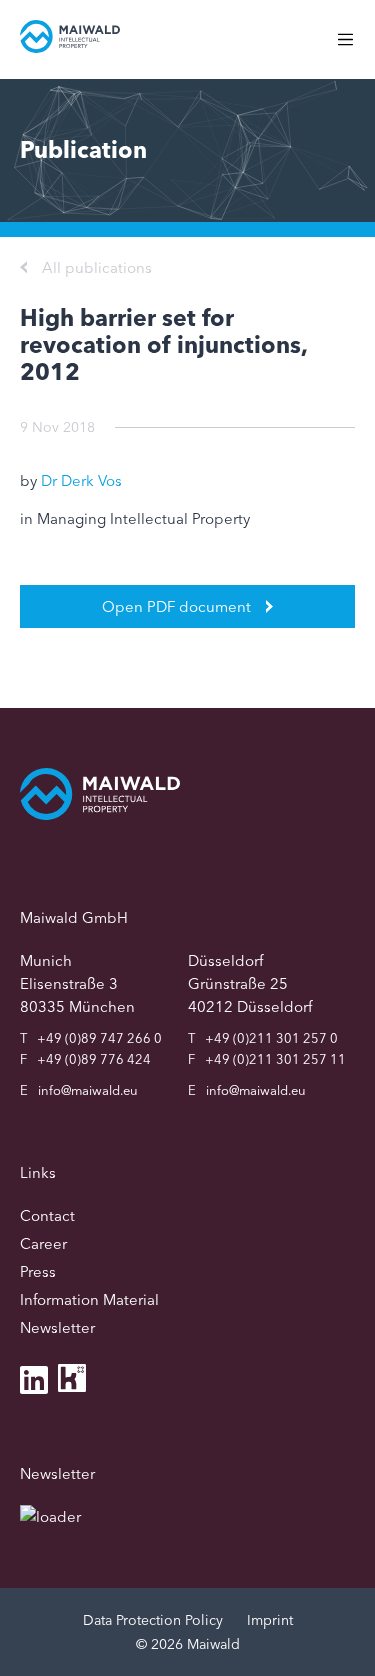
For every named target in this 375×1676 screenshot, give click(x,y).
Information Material (89, 1299)
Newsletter (57, 1327)
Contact (47, 1215)
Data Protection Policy (153, 1620)
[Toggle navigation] (355, 49)
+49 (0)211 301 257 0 (271, 1038)
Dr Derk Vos (81, 480)
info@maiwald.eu (88, 1090)
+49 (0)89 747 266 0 (99, 1038)
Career (43, 1243)
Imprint (270, 1620)
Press (38, 1271)
